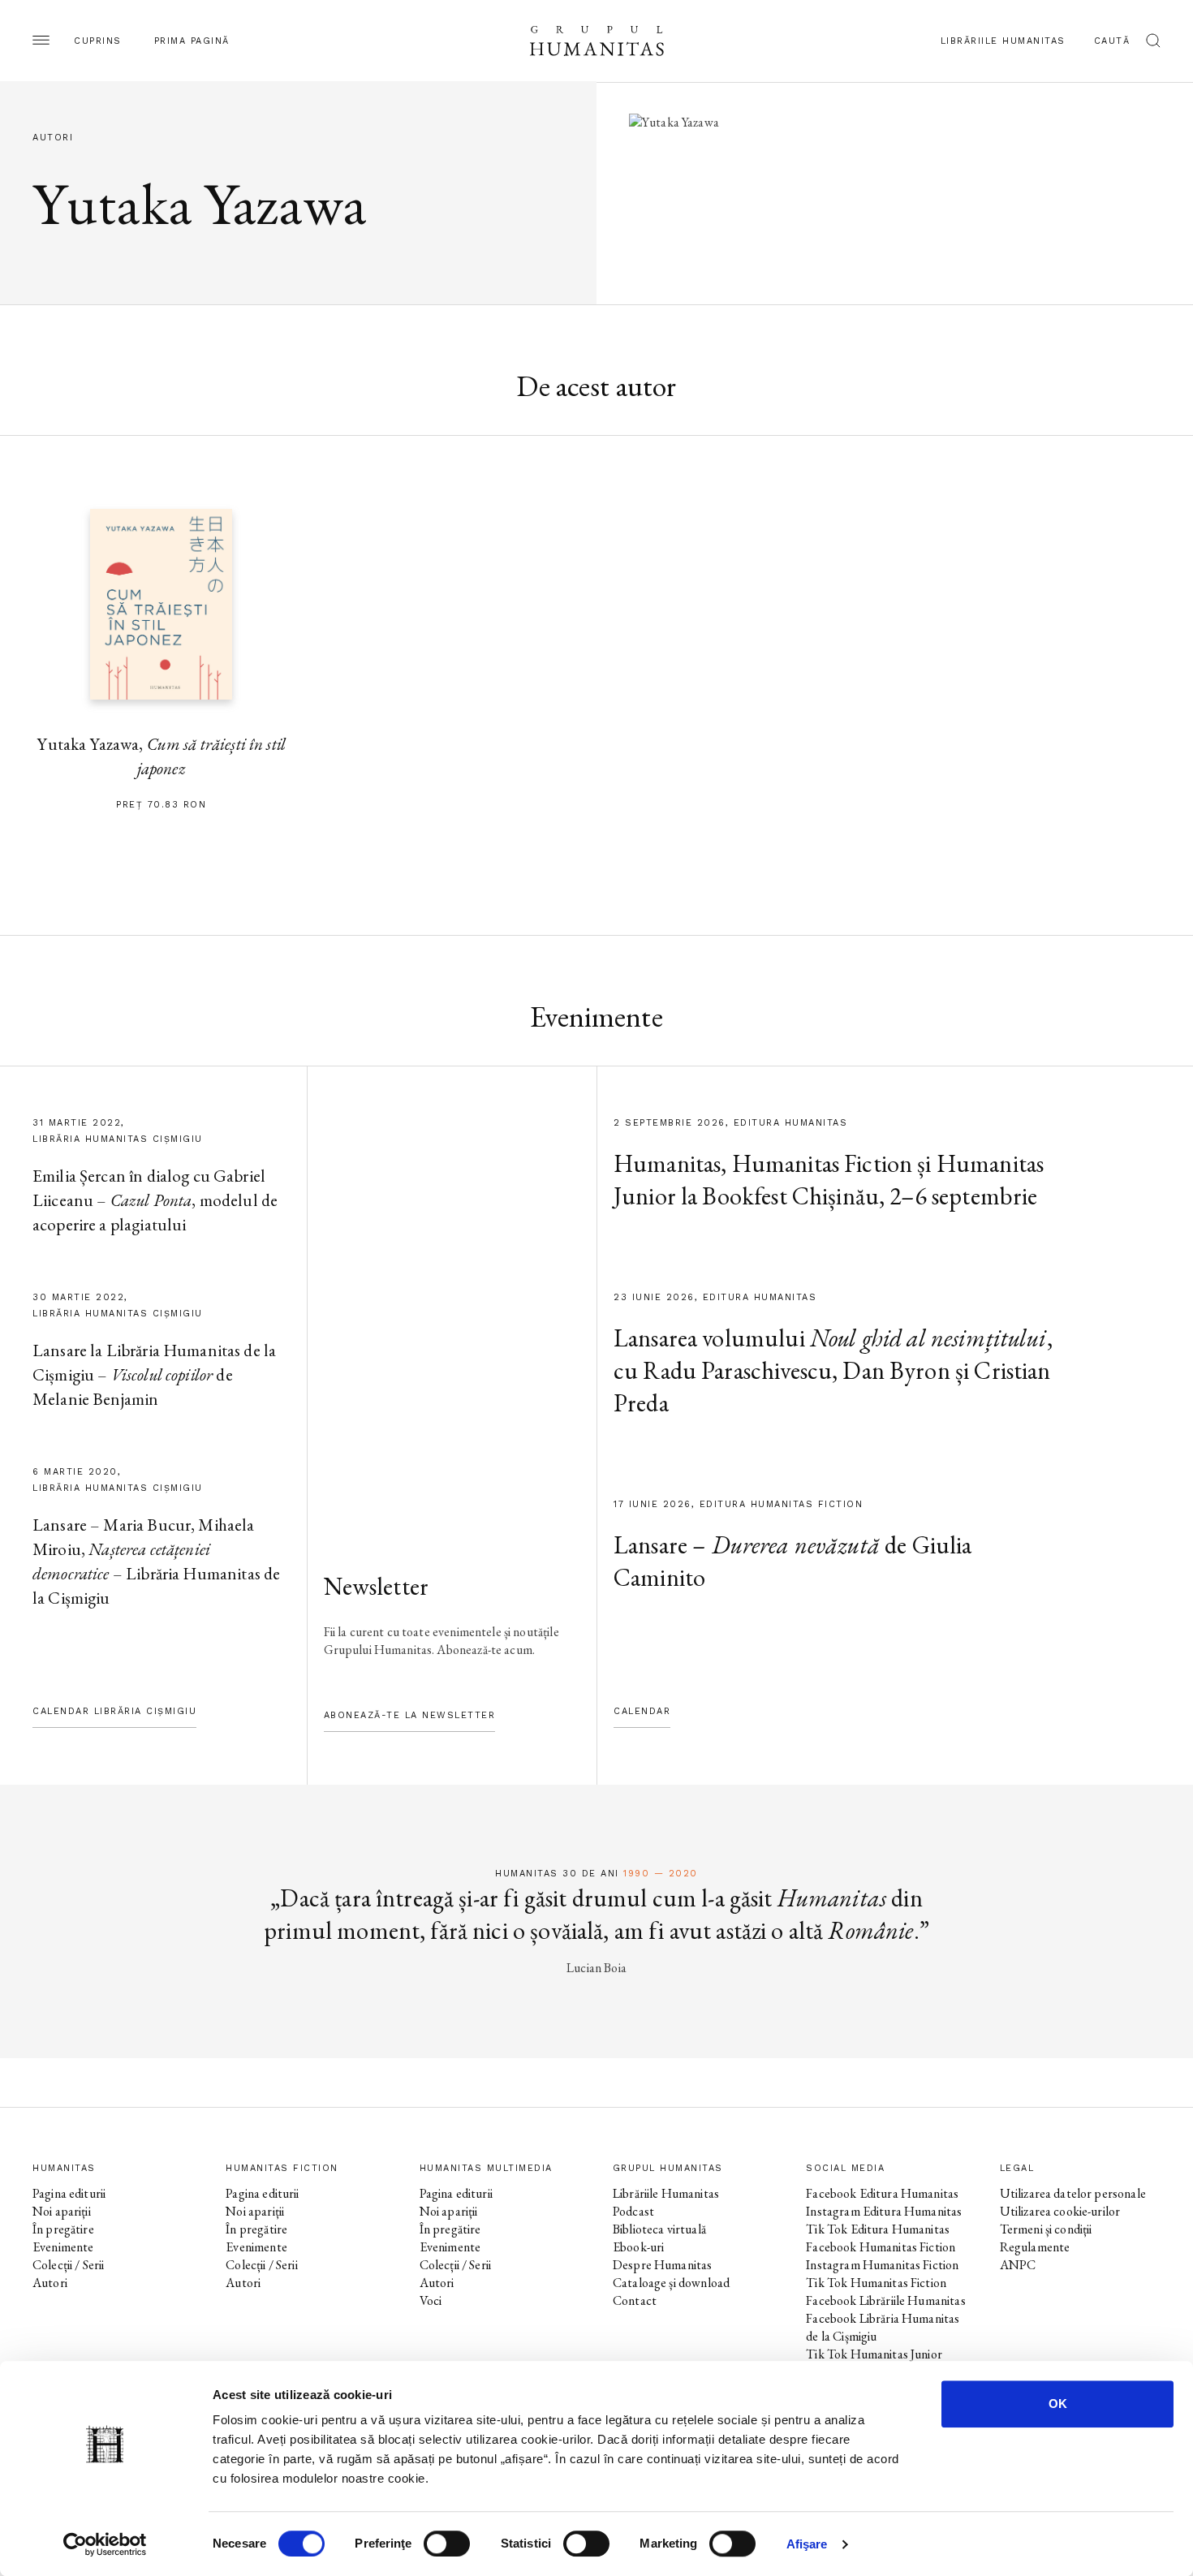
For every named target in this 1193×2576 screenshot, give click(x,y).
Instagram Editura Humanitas (884, 2211)
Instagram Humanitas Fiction (882, 2265)
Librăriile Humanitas (1003, 41)
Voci (431, 2300)
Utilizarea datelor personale (1073, 2193)
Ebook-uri (638, 2247)
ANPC (1018, 2265)
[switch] (447, 2544)
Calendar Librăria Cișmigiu (114, 1711)
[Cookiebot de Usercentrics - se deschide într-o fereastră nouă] (105, 2544)
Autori (50, 2283)
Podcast (633, 2211)
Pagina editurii (69, 2193)
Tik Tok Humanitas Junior (874, 2354)
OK (1058, 2404)
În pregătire (63, 2229)
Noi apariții (62, 2211)
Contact (635, 2300)
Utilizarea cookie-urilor (1060, 2211)
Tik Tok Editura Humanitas (878, 2229)
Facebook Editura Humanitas (882, 2193)
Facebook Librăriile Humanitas (885, 2300)
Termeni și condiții (1046, 2229)
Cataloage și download (671, 2283)
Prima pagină (192, 41)
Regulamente (1035, 2247)
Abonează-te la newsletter (410, 1715)
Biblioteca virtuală (659, 2229)
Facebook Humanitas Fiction (881, 2247)
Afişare (807, 2544)
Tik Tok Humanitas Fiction (876, 2283)
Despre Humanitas (662, 2265)
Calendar (642, 1711)
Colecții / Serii (68, 2265)
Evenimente (63, 2247)
